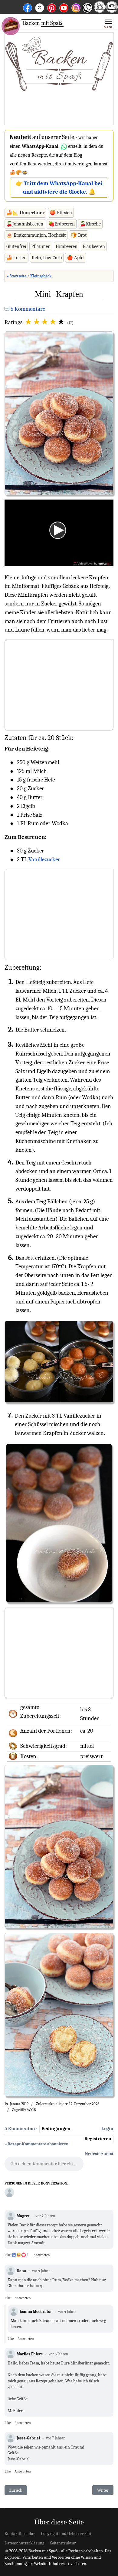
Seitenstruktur (63, 2543)
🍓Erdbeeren (62, 224)
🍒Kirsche (90, 224)
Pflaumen (41, 246)
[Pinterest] (52, 7)
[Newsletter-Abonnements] (87, 12)
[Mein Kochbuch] (112, 11)
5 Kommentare (28, 309)
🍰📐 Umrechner (25, 213)
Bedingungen (56, 2129)
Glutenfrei (16, 246)
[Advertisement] (59, 79)
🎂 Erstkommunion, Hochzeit (36, 235)
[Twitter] (40, 7)
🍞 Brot (79, 235)
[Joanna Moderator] (9, 2192)
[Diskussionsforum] (100, 11)
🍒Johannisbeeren (25, 224)
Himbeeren (67, 246)
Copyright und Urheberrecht (66, 2534)
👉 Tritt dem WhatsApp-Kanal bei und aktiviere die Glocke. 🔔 (59, 188)
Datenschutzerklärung (24, 2543)
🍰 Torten (16, 258)
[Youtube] (64, 7)
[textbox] (44, 2166)
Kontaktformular (20, 2534)
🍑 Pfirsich (61, 213)
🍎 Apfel (76, 258)
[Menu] (108, 23)
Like (8, 2255)
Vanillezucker (44, 859)
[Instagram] (76, 7)
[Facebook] (28, 7)
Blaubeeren (94, 246)
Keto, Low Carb (47, 258)
